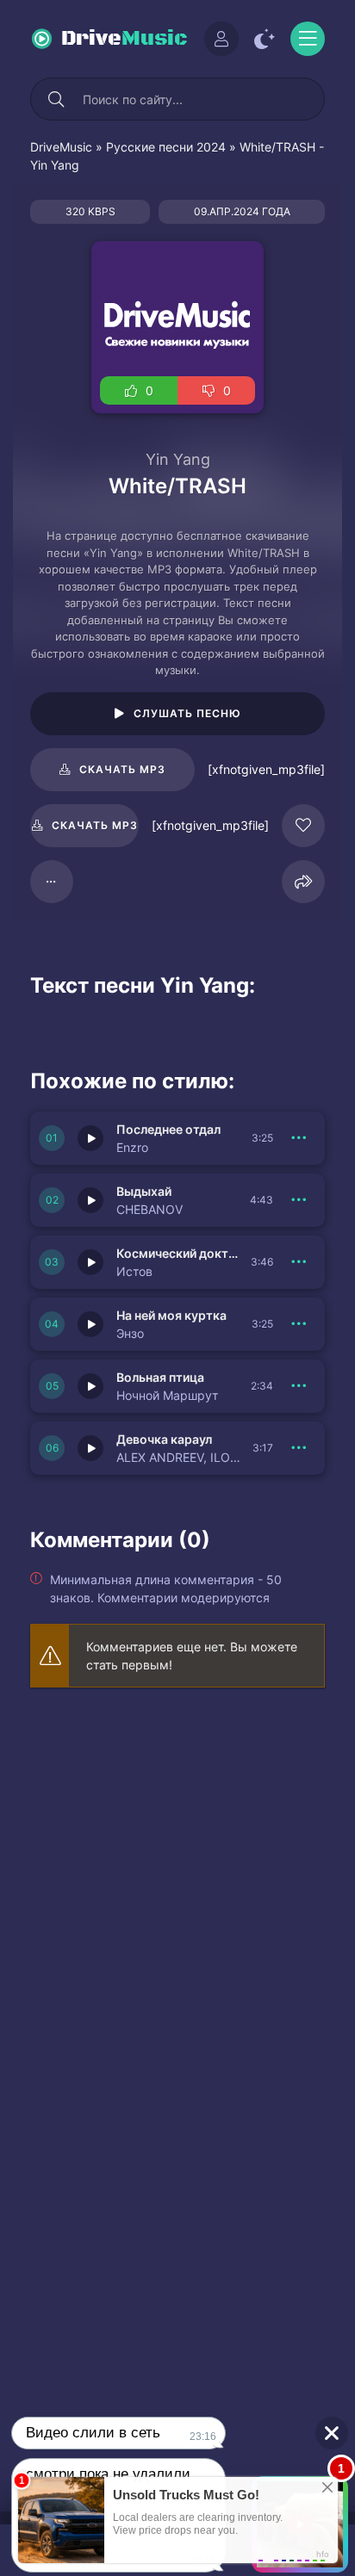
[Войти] (221, 39)
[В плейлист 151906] (299, 1200)
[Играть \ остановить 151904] (90, 1324)
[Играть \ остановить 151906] (90, 1200)
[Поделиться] (303, 882)
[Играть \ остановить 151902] (90, 1448)
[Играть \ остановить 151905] (90, 1262)
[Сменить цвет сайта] (265, 39)
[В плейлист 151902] (299, 1448)
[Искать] (56, 99)
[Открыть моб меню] (308, 39)
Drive (125, 39)
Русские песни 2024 (166, 147)
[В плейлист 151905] (299, 1262)
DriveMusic (61, 147)
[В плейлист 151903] (299, 1386)
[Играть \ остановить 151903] (90, 1386)
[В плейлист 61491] (52, 882)
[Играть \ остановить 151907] (90, 1138)
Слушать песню (187, 713)
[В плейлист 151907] (299, 1138)
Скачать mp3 (122, 769)
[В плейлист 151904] (299, 1324)
